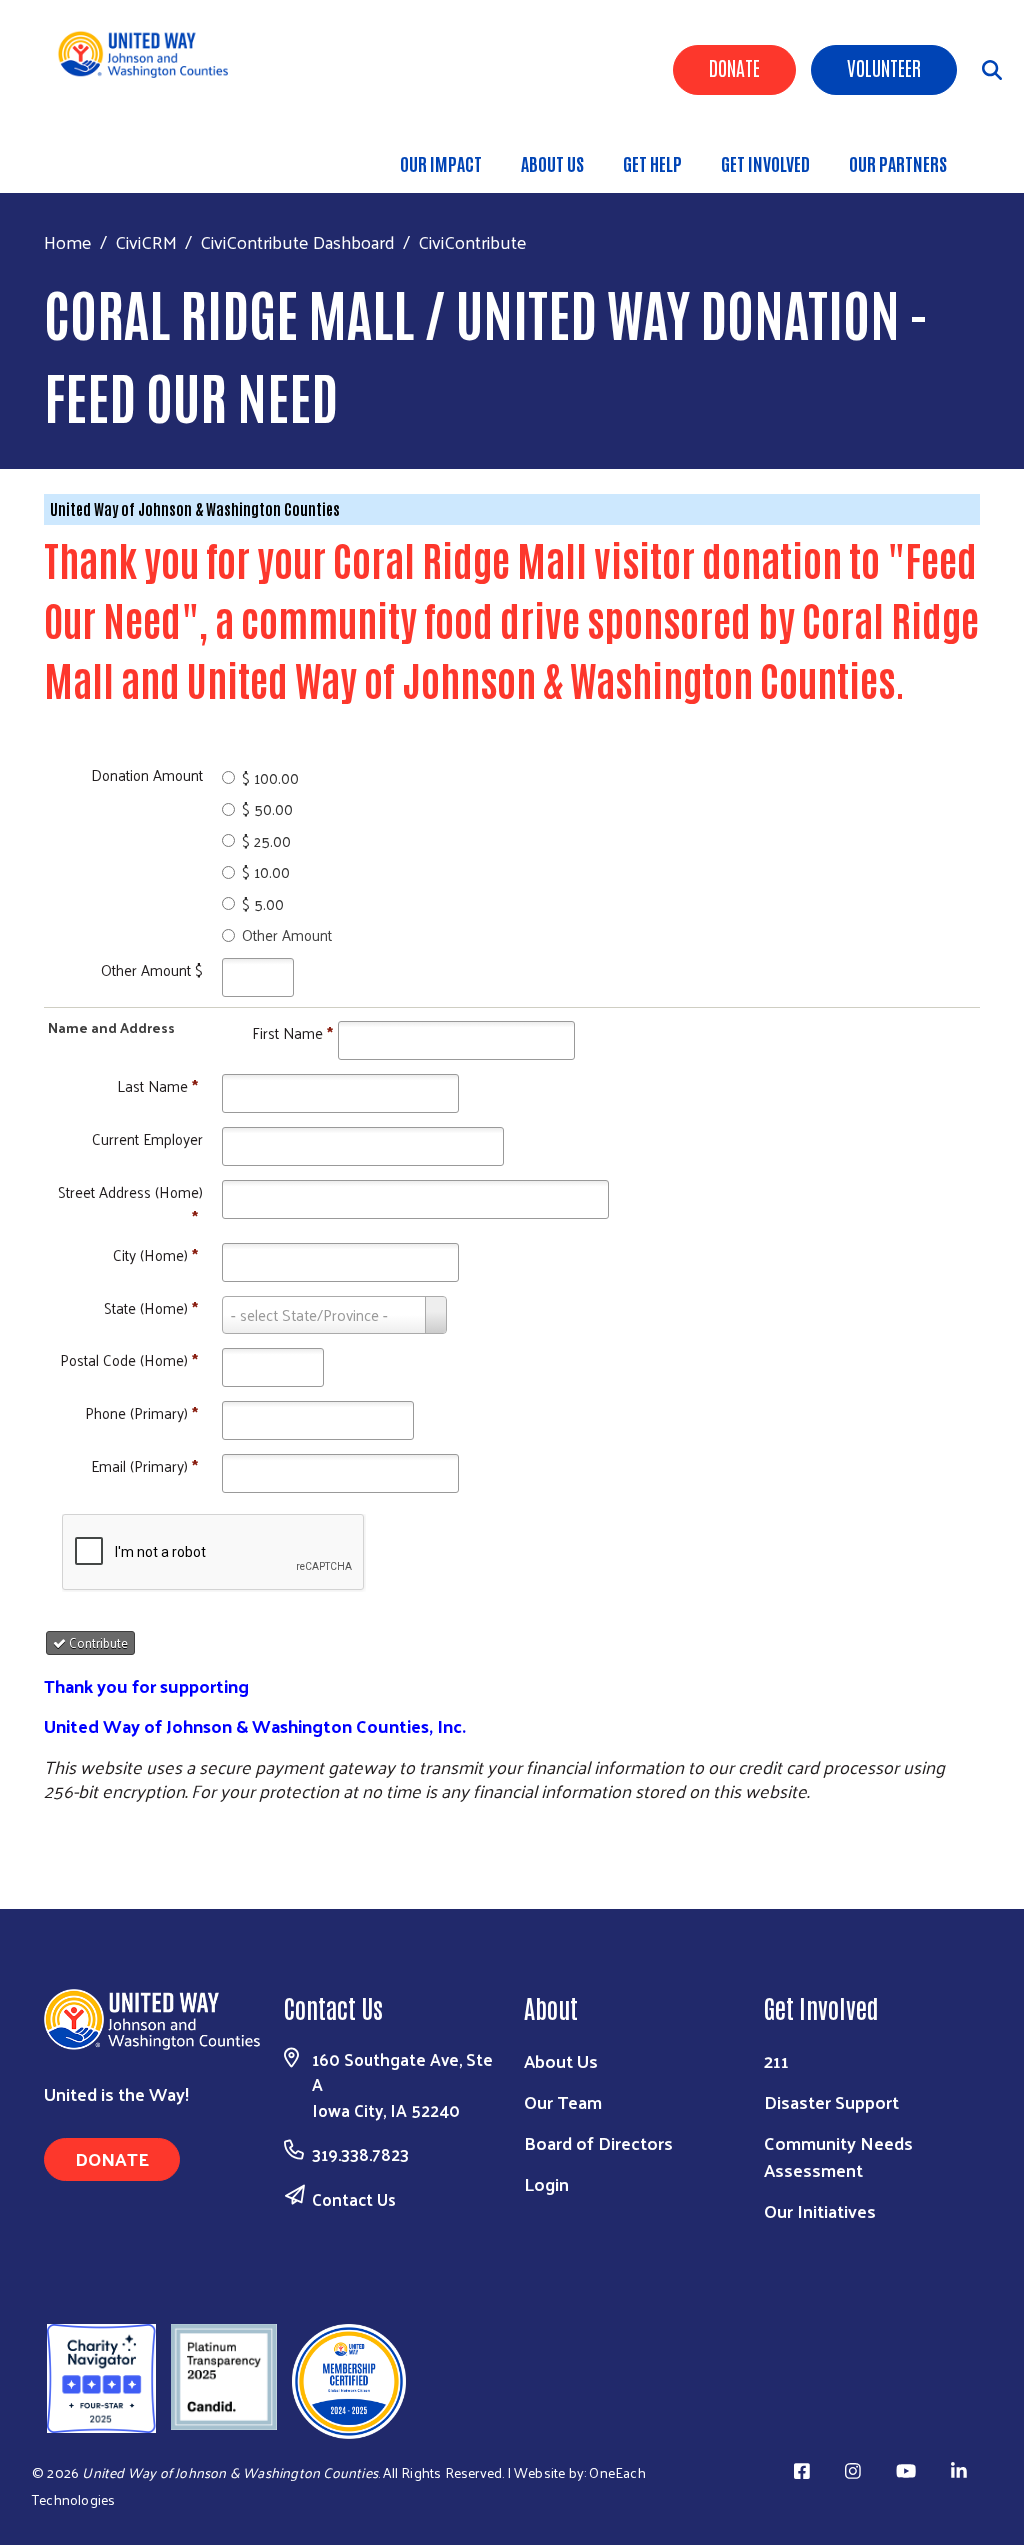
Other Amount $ (152, 969)
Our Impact (441, 163)
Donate (734, 67)
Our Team (563, 2101)
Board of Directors (598, 2142)
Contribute (97, 1642)
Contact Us (354, 2199)
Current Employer (147, 1138)
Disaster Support (831, 2101)
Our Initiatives (820, 2210)
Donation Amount (147, 774)
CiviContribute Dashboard (297, 241)
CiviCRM (146, 241)
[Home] (150, 54)
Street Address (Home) (130, 1203)
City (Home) (155, 1254)
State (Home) (151, 1307)
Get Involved (765, 163)
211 (776, 2060)
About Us (552, 163)
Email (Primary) (144, 1465)
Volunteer (884, 67)
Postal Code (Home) (129, 1359)
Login (546, 2183)
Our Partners (898, 163)
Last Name (157, 1085)
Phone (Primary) (141, 1412)
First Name (292, 1032)
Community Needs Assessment (838, 2156)
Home (68, 241)
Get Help (652, 163)
